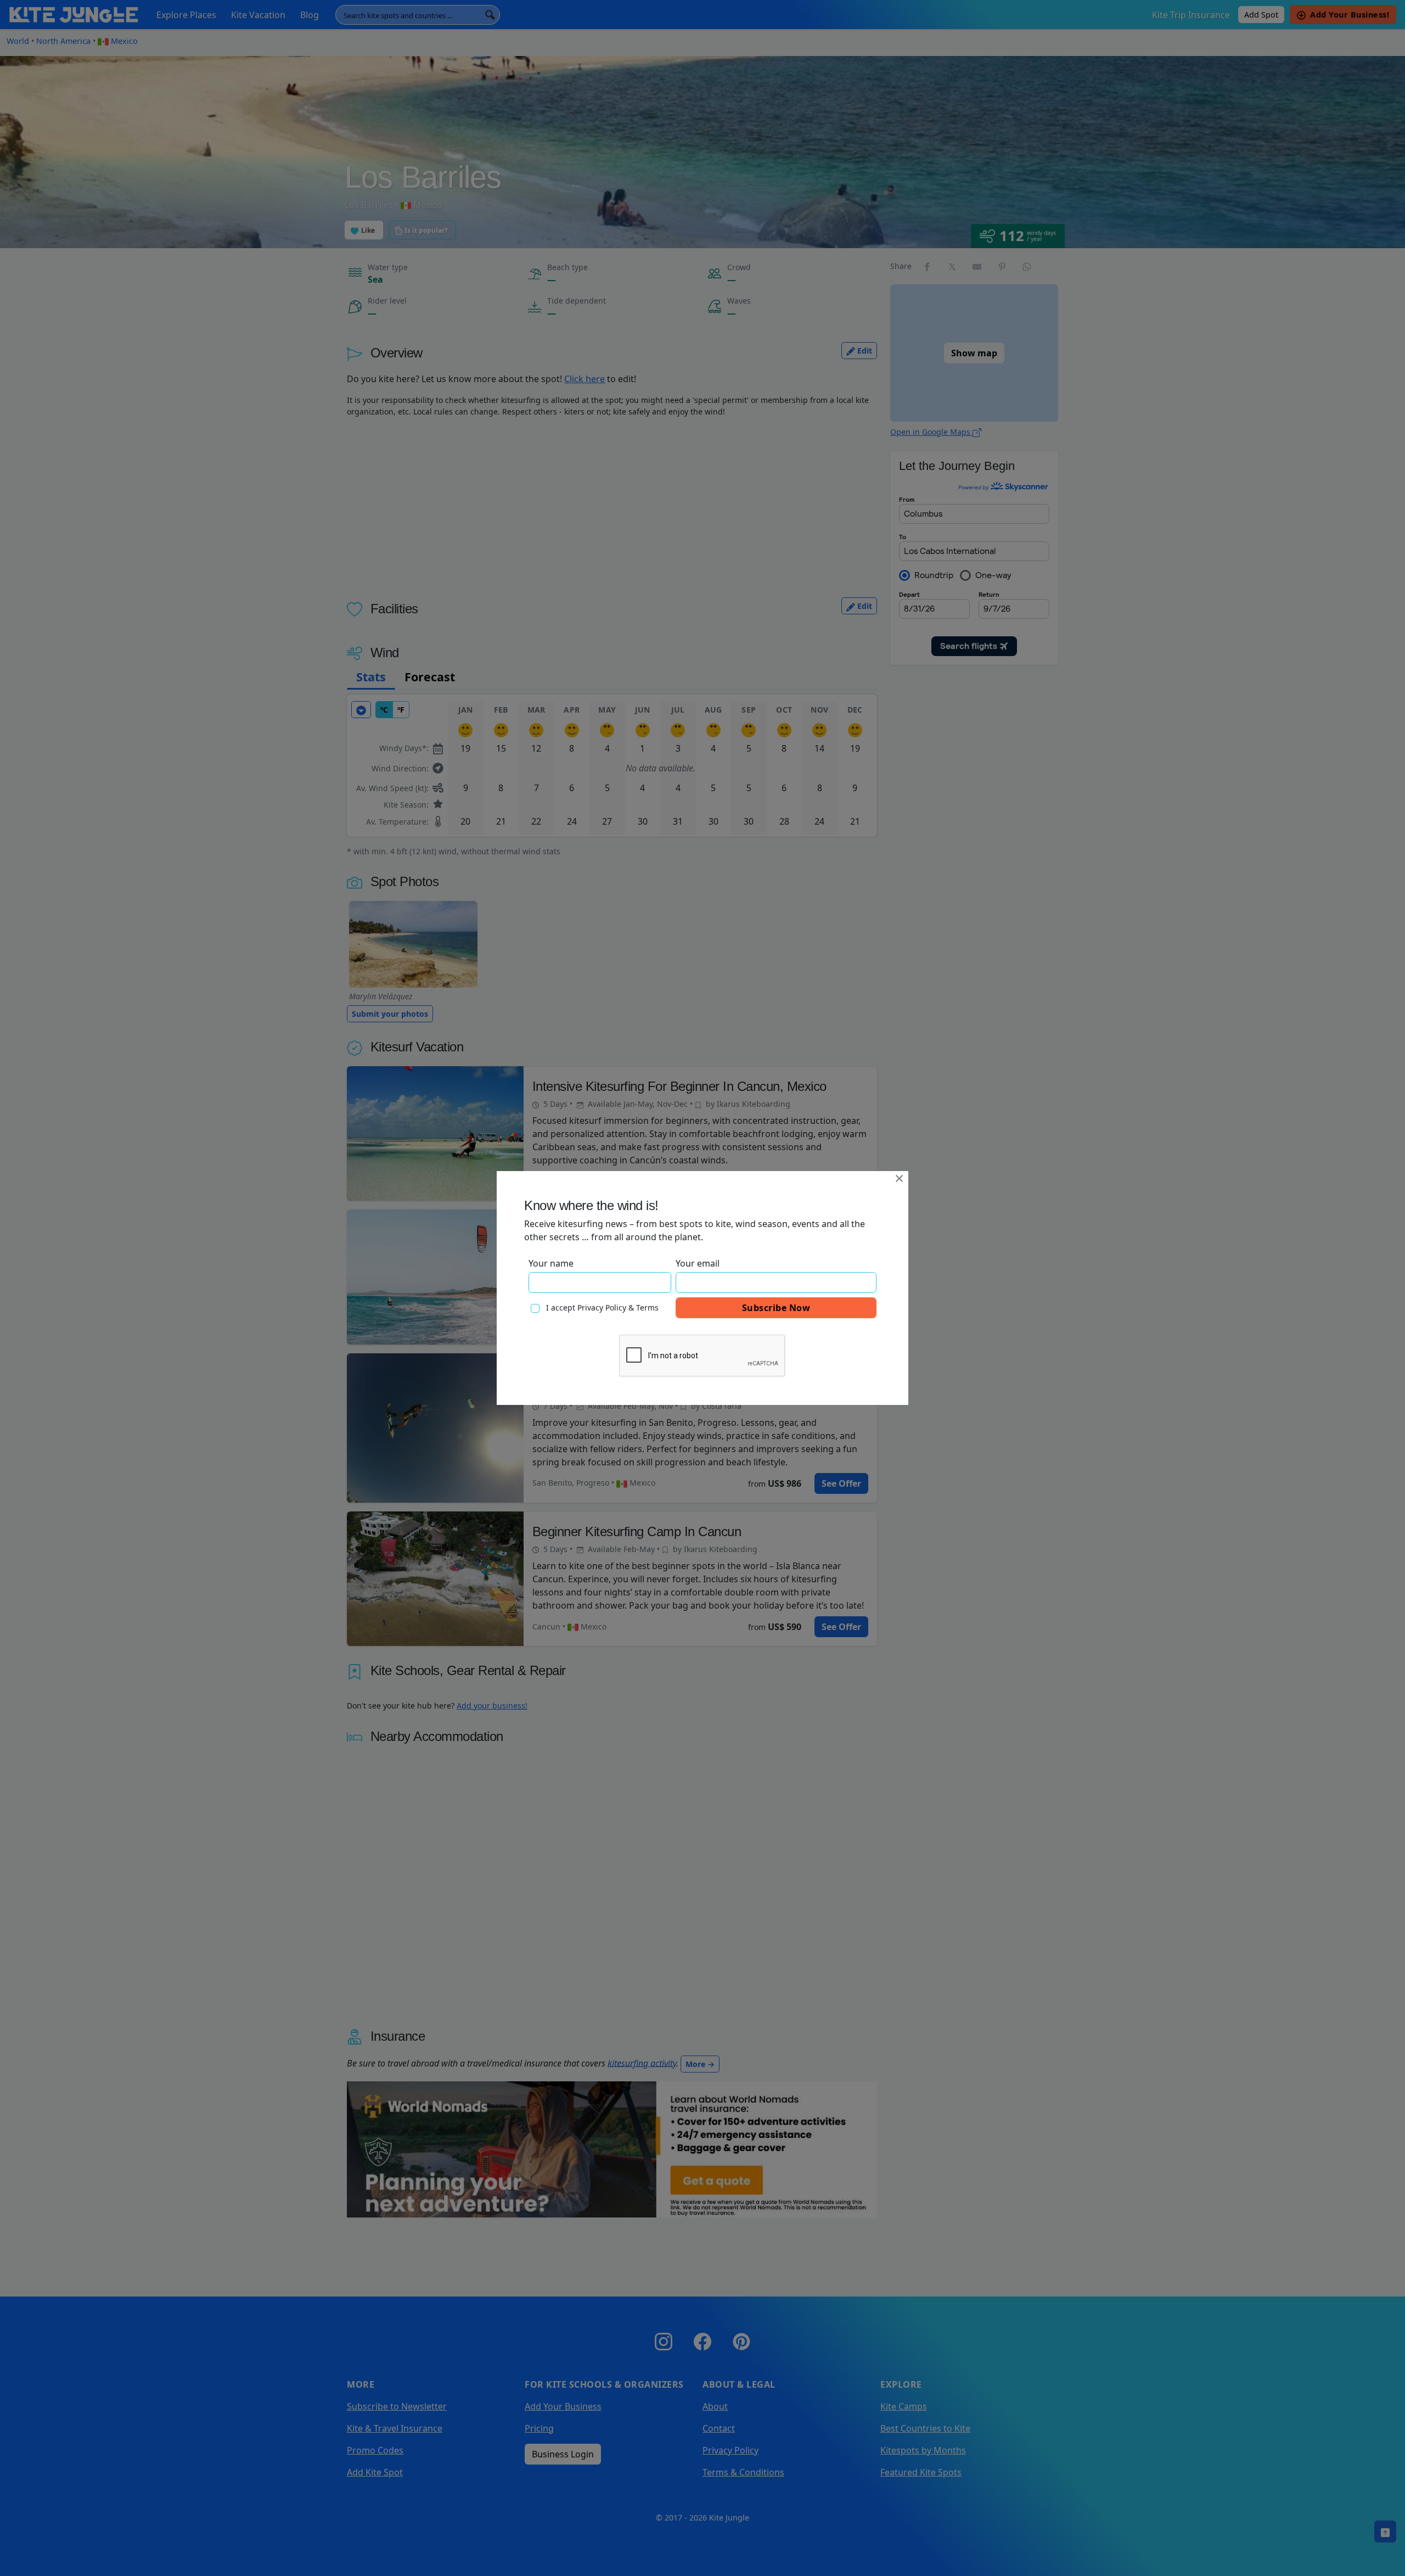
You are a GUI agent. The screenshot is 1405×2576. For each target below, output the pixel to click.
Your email (698, 1263)
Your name (551, 1263)
